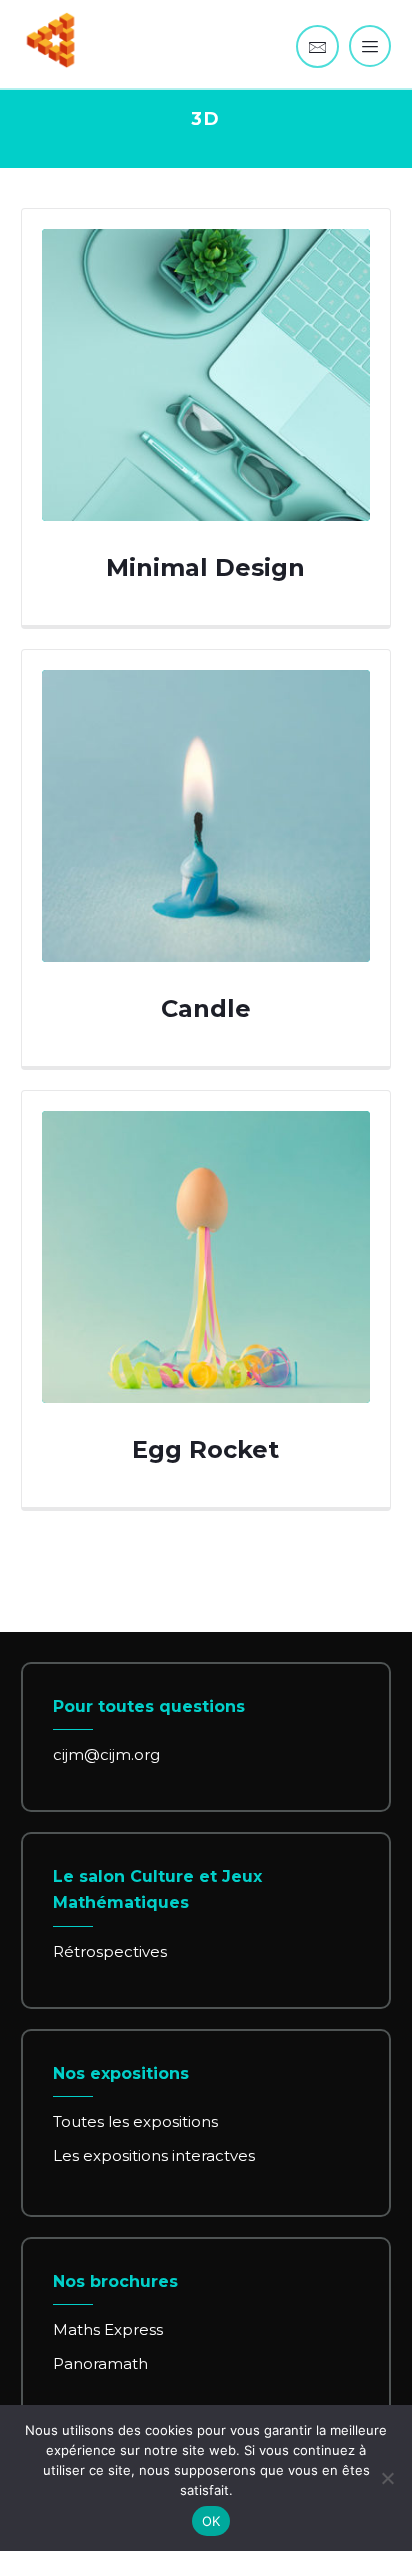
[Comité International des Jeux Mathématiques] (51, 40)
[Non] (387, 2478)
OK (211, 2521)
